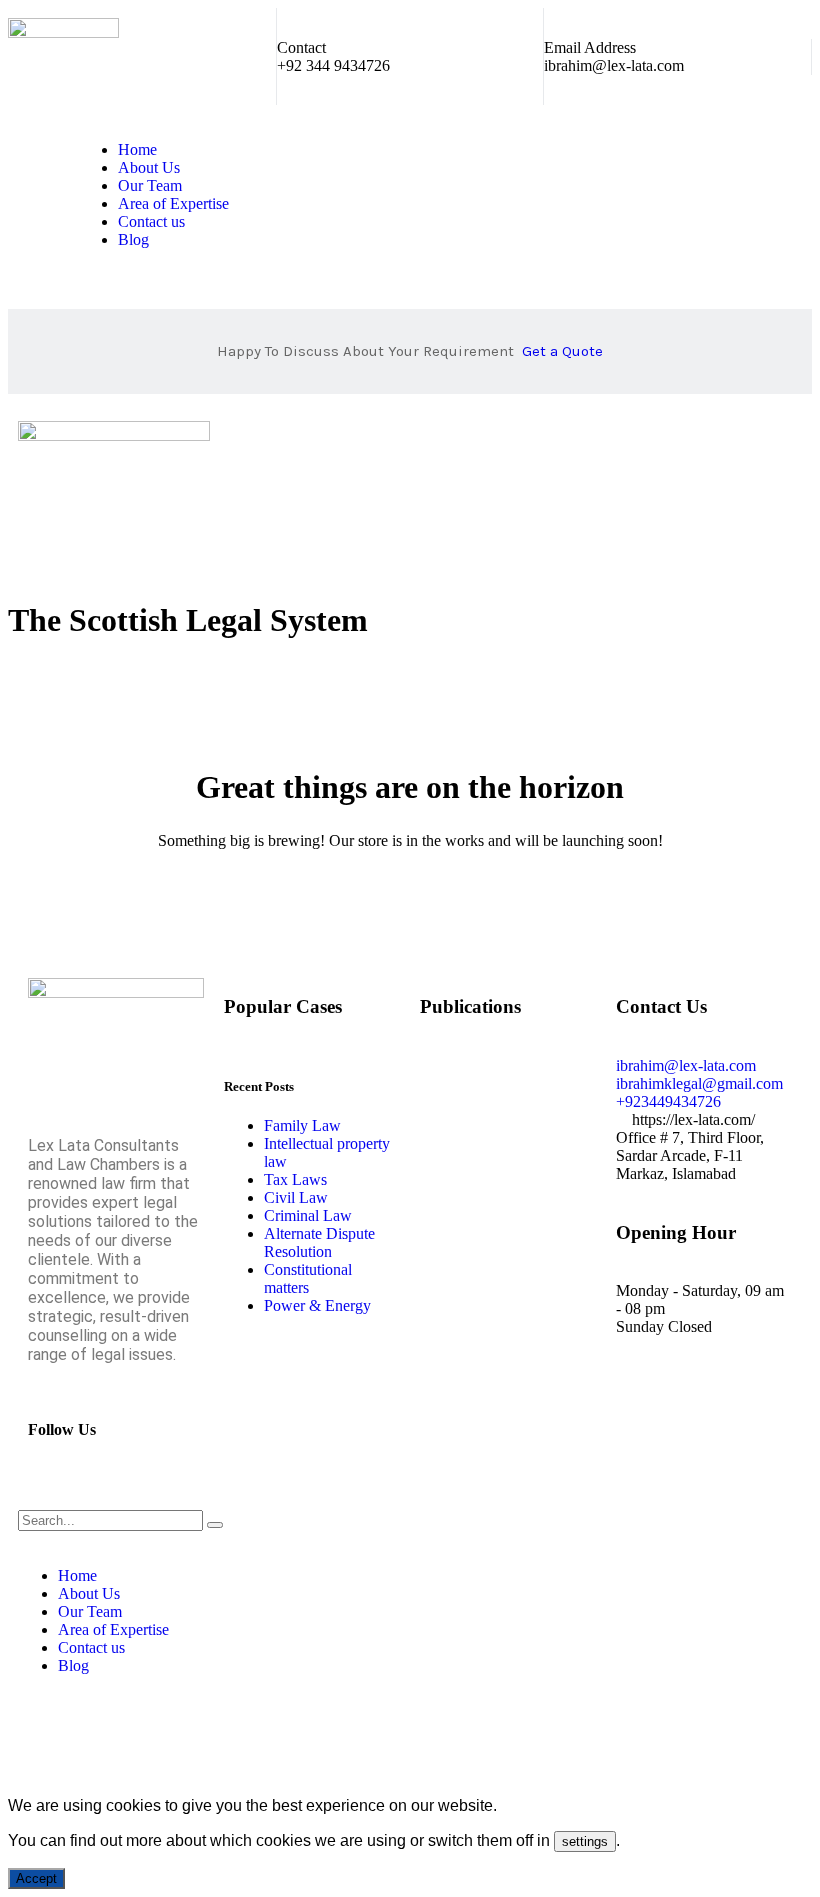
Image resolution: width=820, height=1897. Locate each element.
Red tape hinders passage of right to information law (497, 1091)
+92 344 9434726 (333, 65)
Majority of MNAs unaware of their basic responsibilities (507, 1273)
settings (585, 1841)
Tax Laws (295, 1179)
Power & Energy (317, 1305)
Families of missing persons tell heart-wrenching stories (496, 1164)
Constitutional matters (308, 1278)
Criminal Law (308, 1215)
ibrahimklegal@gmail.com (699, 1083)
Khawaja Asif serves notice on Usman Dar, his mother (503, 1382)
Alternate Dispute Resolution (319, 1242)
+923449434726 (668, 1101)
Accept (36, 1878)
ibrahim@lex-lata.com (614, 65)
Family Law (302, 1125)
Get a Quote (562, 351)
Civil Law (296, 1197)
